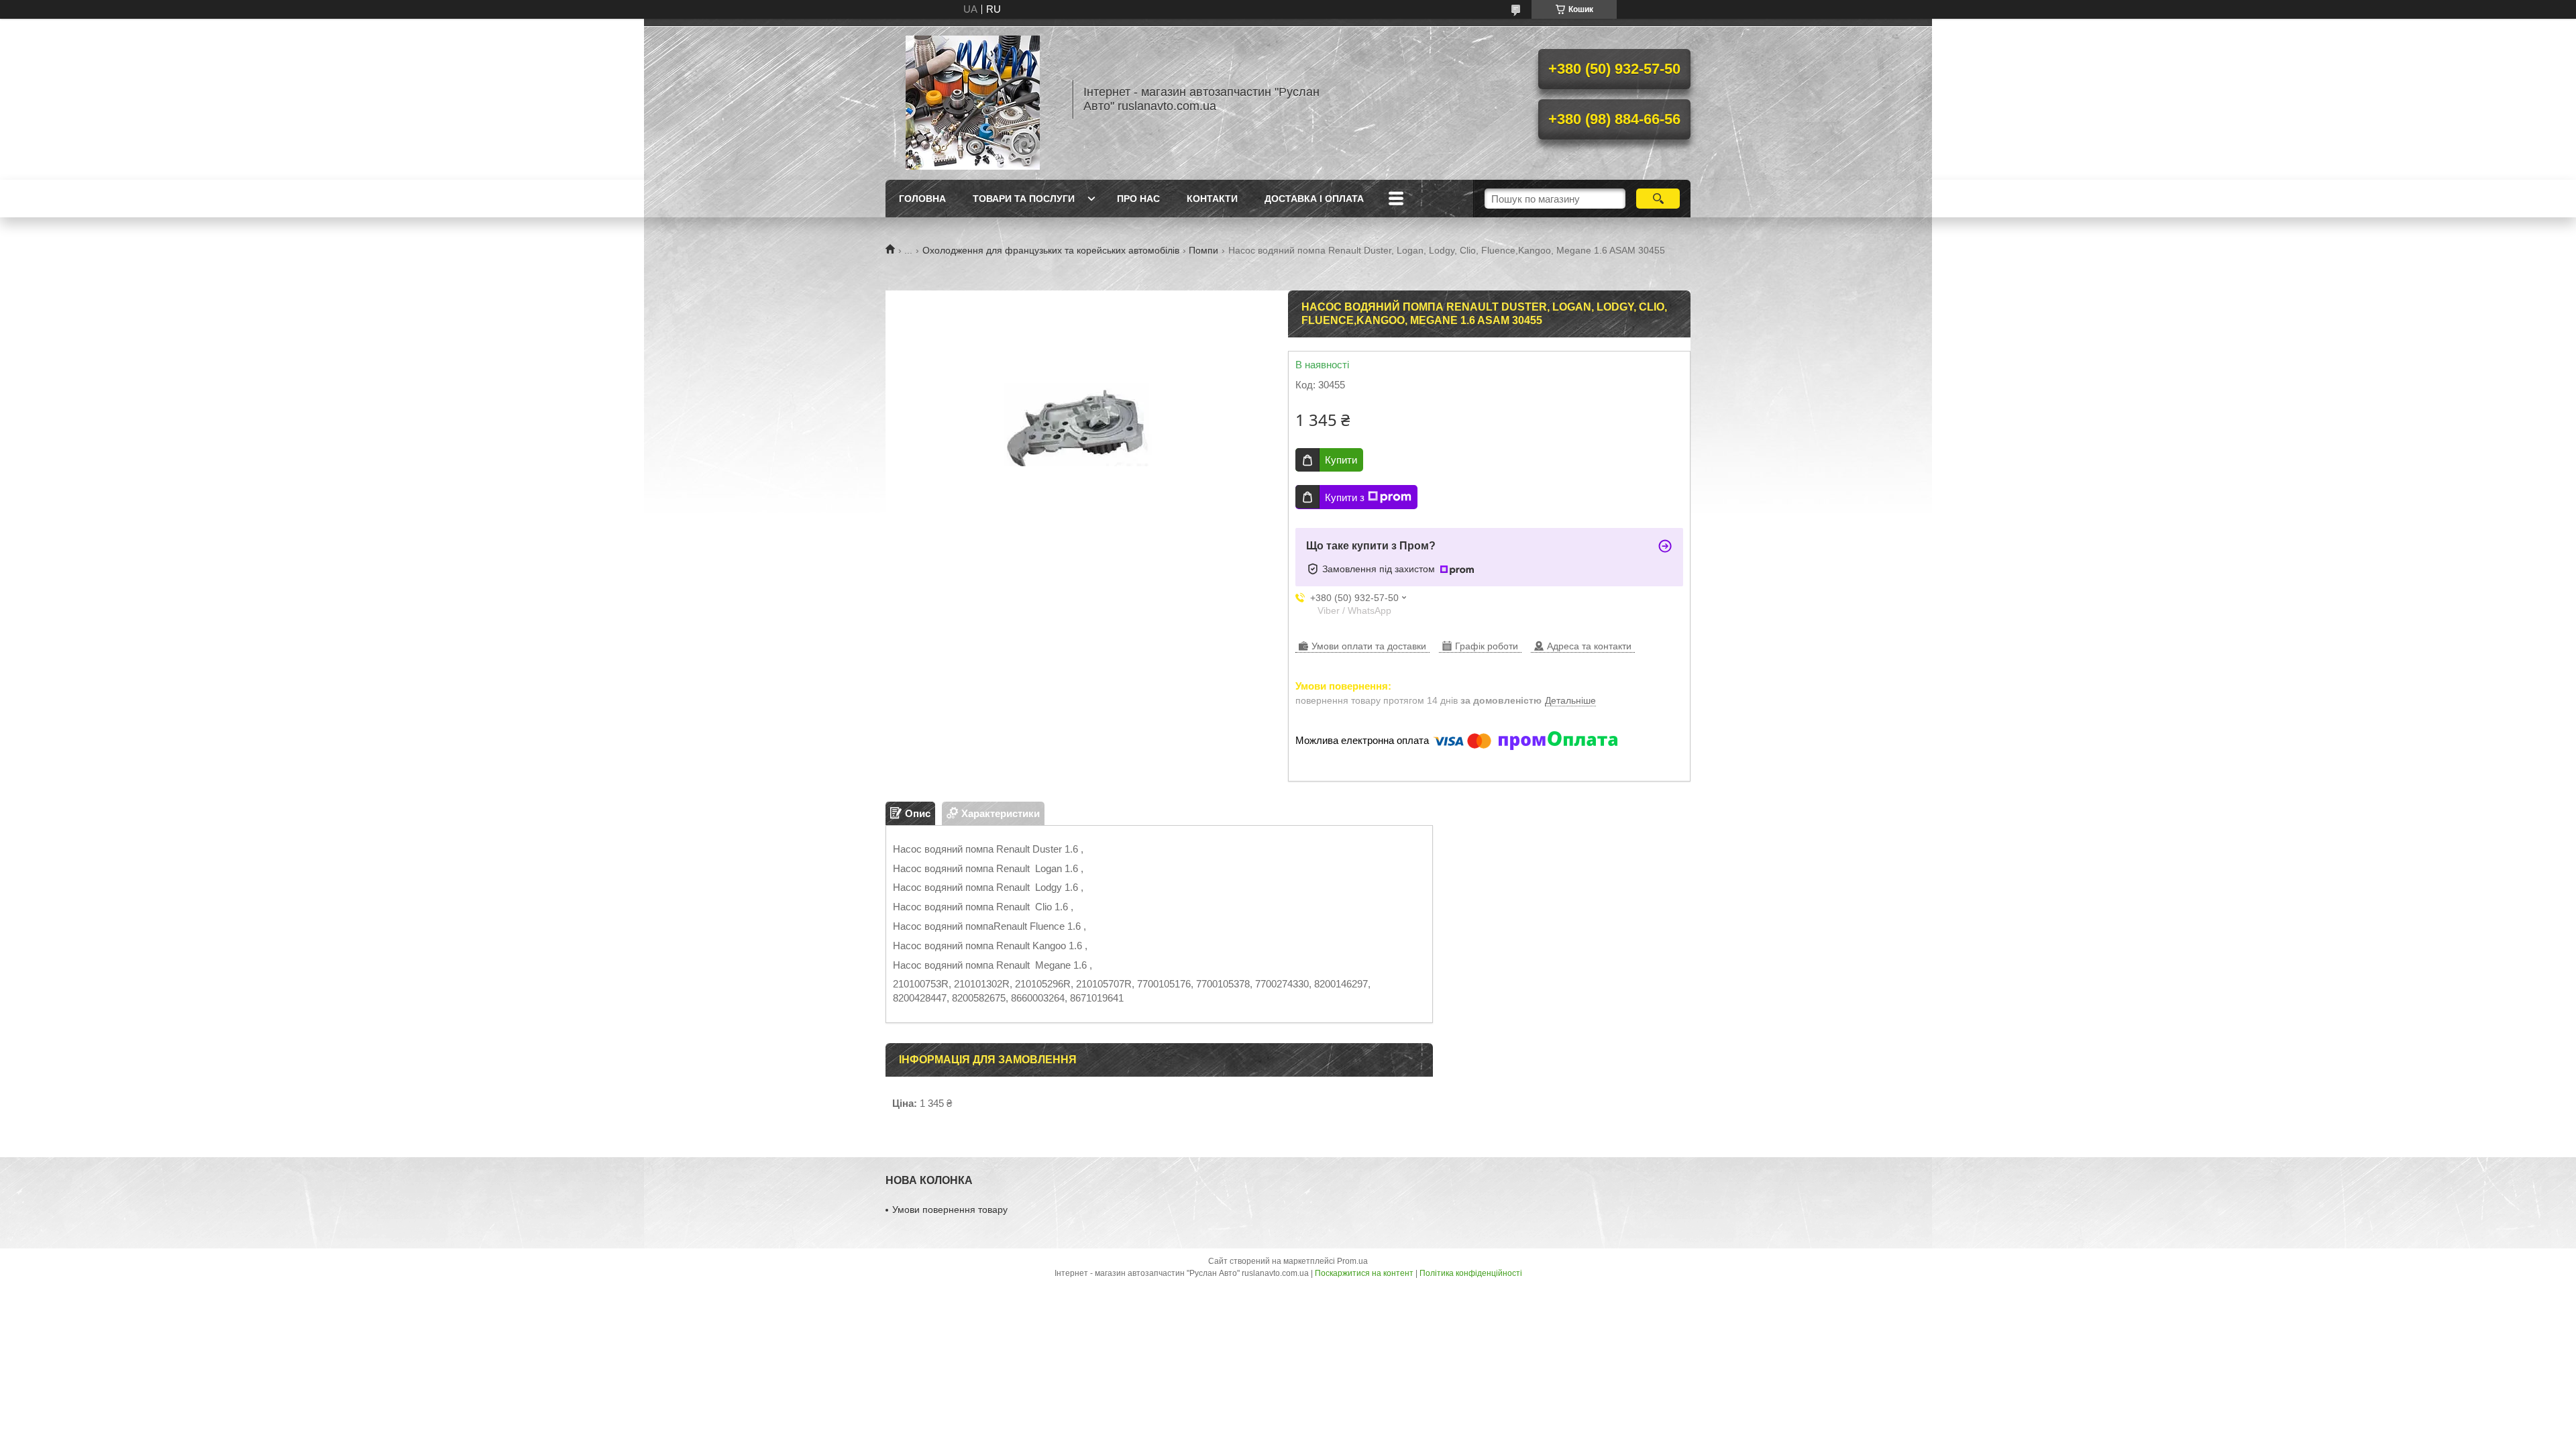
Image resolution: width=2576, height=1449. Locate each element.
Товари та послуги (1024, 199)
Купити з (1345, 497)
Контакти (1212, 199)
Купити (1341, 460)
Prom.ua (1352, 1261)
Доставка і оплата (1314, 199)
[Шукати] (1658, 199)
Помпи (1203, 250)
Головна (922, 199)
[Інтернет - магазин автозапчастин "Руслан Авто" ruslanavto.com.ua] (973, 99)
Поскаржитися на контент (1364, 1273)
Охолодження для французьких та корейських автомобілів (1051, 250)
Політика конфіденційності (1471, 1273)
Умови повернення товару (950, 1210)
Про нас (1138, 199)
